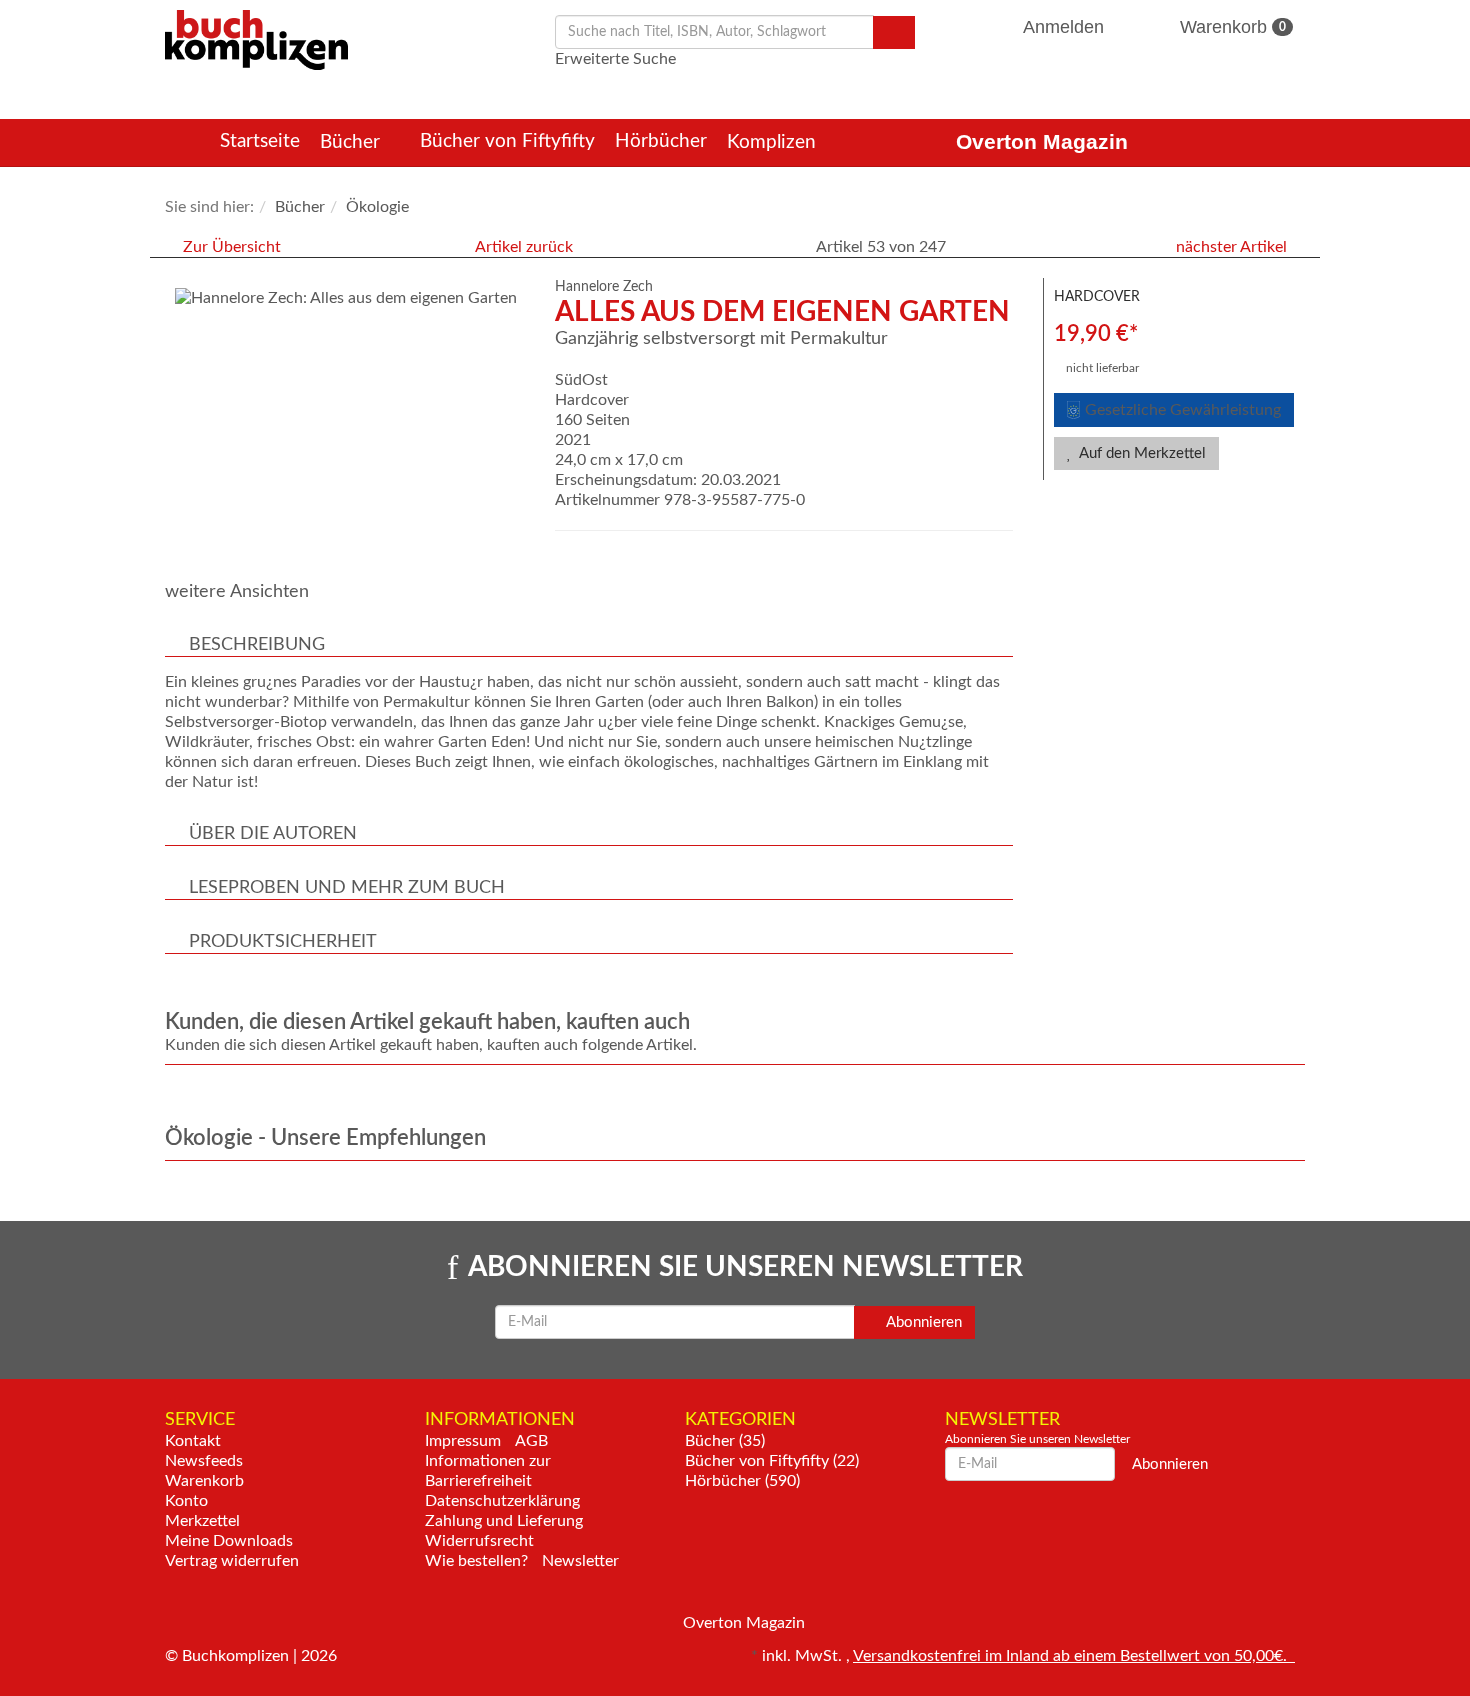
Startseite (260, 141)
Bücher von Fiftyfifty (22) (772, 1461)
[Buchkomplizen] (256, 39)
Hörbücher (661, 141)
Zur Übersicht (232, 247)
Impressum (463, 1441)
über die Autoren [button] (273, 834)
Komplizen (774, 142)
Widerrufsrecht (479, 1541)
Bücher (352, 142)
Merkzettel (202, 1521)
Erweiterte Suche (615, 59)
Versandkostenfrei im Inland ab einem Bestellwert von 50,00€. (1074, 1656)
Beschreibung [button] (257, 645)
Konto (186, 1501)
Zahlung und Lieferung (504, 1521)
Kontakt (193, 1441)
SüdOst (581, 380)
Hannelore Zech (604, 287)
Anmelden (1064, 27)
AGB (531, 1441)
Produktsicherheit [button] (283, 942)
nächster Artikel (1233, 247)
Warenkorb (1230, 27)
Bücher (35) (725, 1441)
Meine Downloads (229, 1541)
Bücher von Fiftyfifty (507, 141)
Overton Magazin (1042, 141)
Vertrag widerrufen (232, 1561)
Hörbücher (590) (742, 1481)
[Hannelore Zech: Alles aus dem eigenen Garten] (350, 298)
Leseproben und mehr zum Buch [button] (347, 888)
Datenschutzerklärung (502, 1501)
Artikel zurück (524, 247)
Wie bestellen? (476, 1561)
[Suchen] (894, 32)
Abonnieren (922, 1322)
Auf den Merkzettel (1141, 453)
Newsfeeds (204, 1461)
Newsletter (580, 1561)
